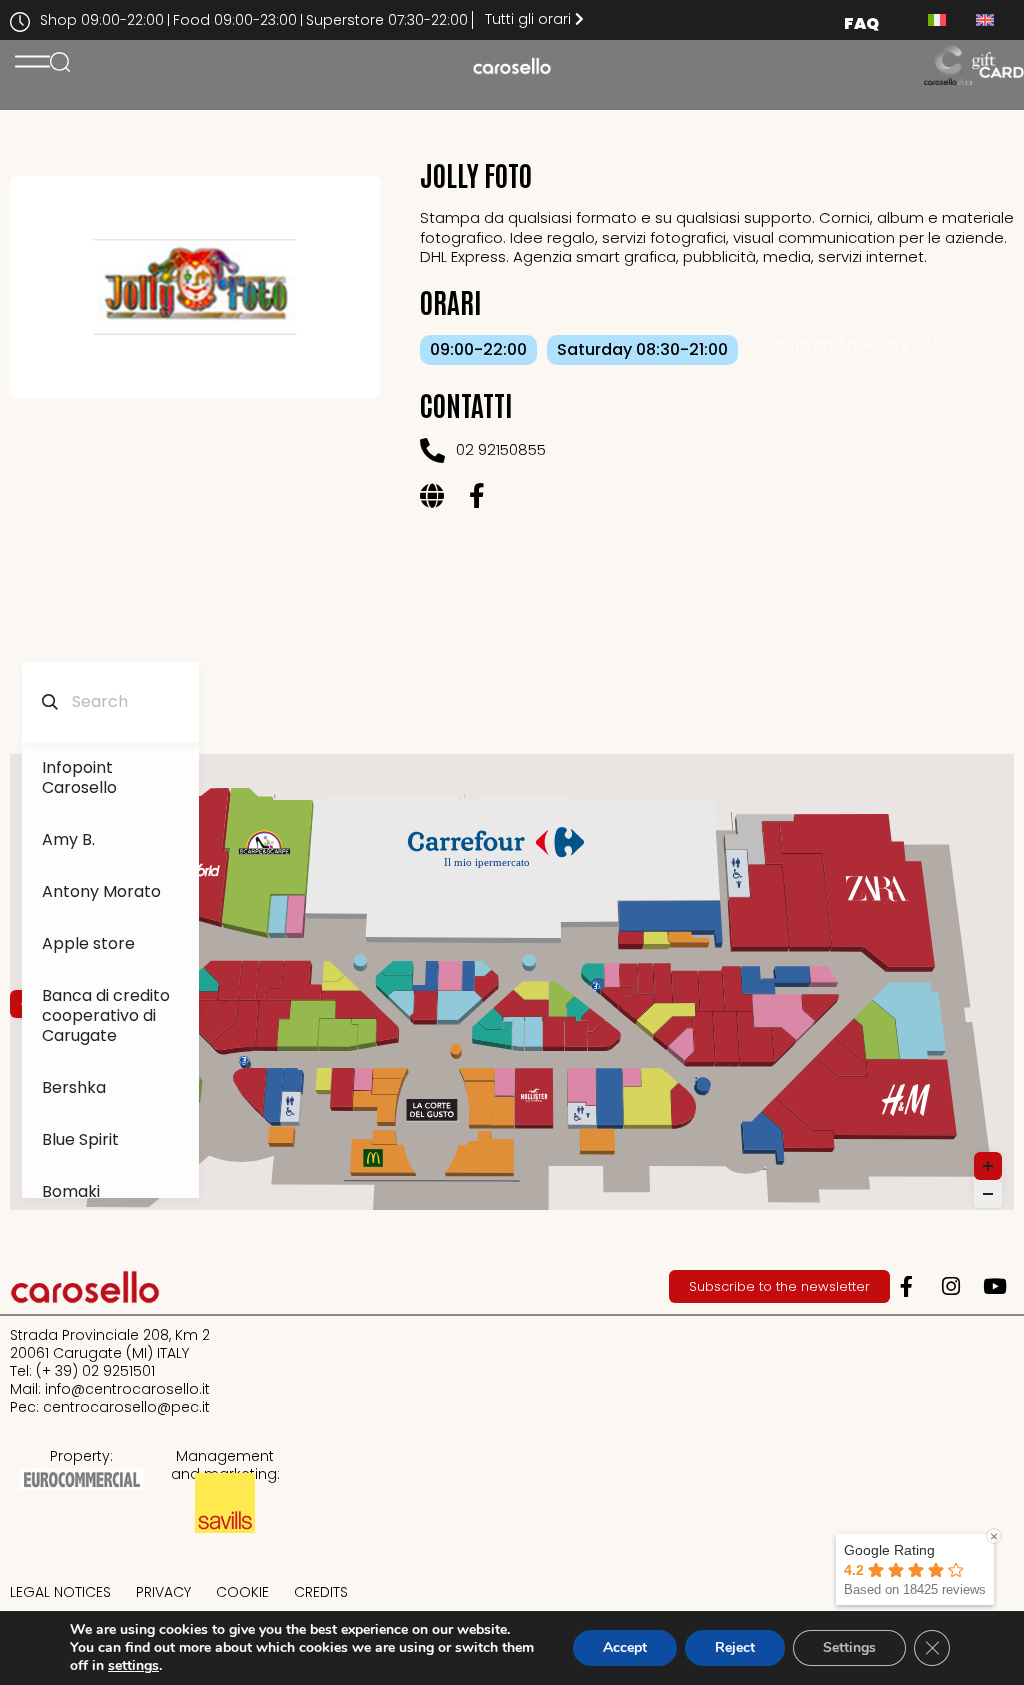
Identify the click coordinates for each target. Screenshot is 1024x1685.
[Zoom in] (988, 1166)
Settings (849, 1647)
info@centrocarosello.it (127, 1389)
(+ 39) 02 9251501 (95, 1371)
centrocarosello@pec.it (126, 1407)
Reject (735, 1647)
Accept (625, 1647)
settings (133, 1666)
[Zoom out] (988, 1194)
